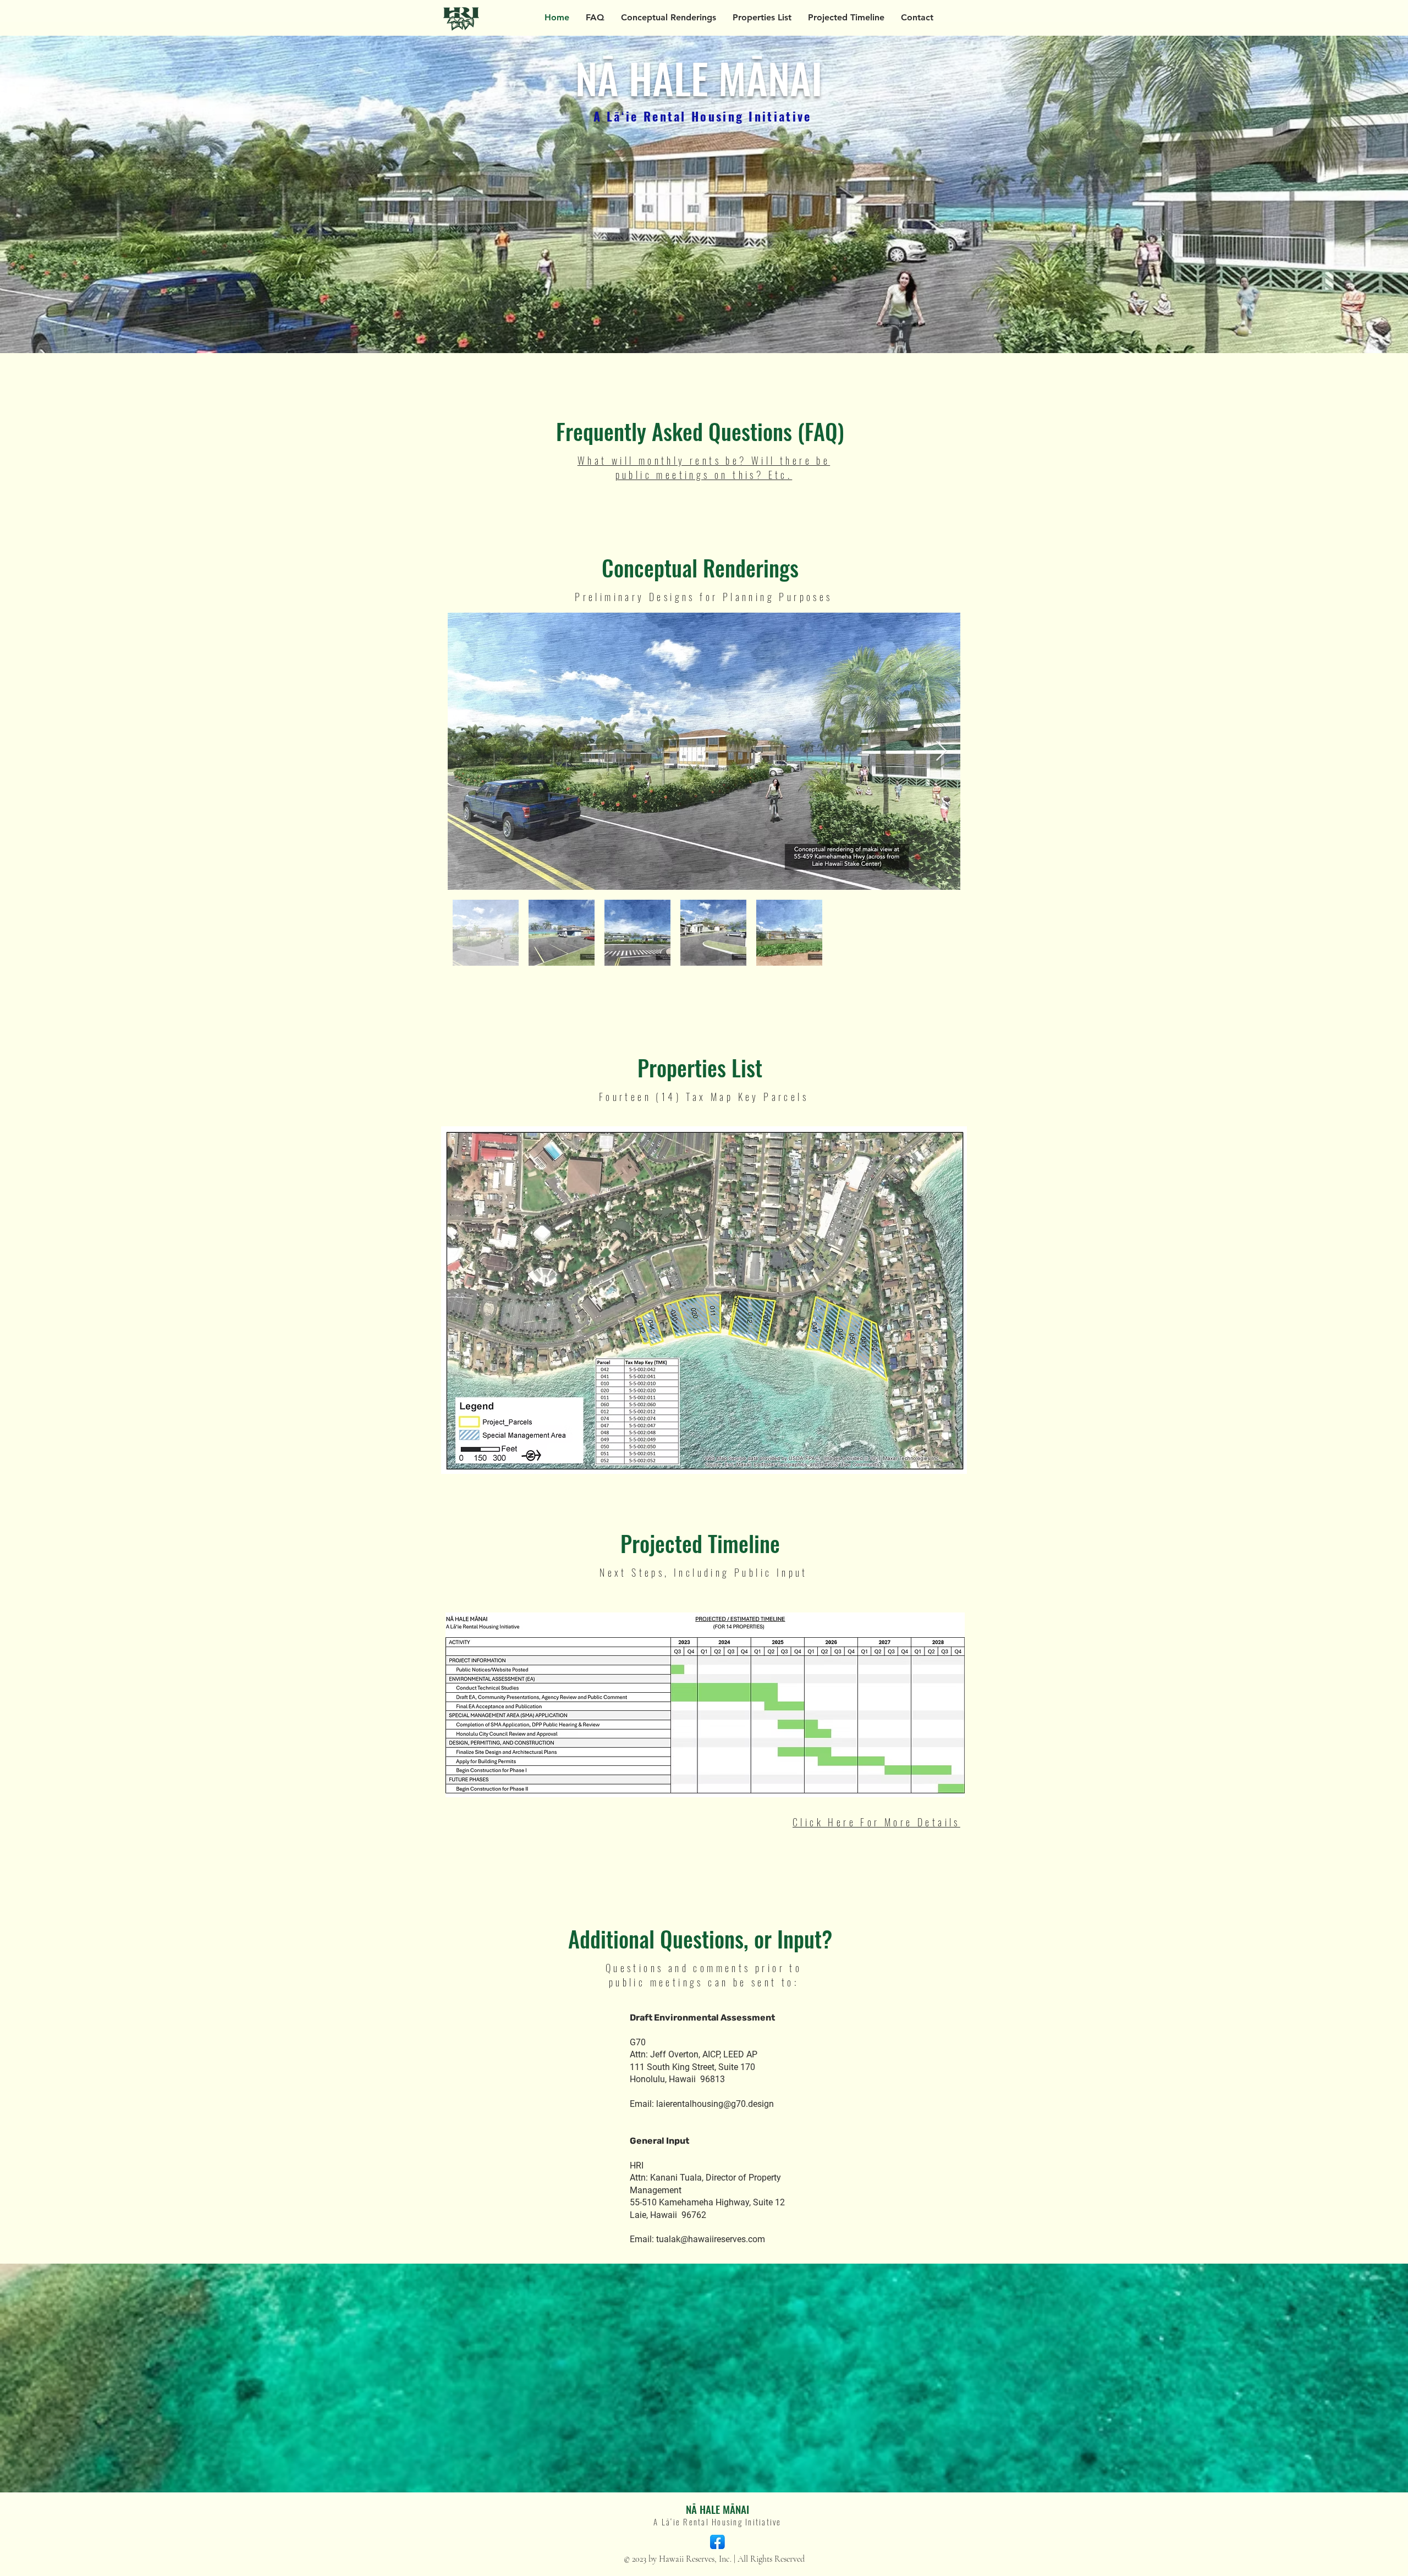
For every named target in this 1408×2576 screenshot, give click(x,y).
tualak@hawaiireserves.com (711, 2239)
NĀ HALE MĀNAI (717, 2509)
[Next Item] (941, 752)
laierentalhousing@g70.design (715, 2104)
